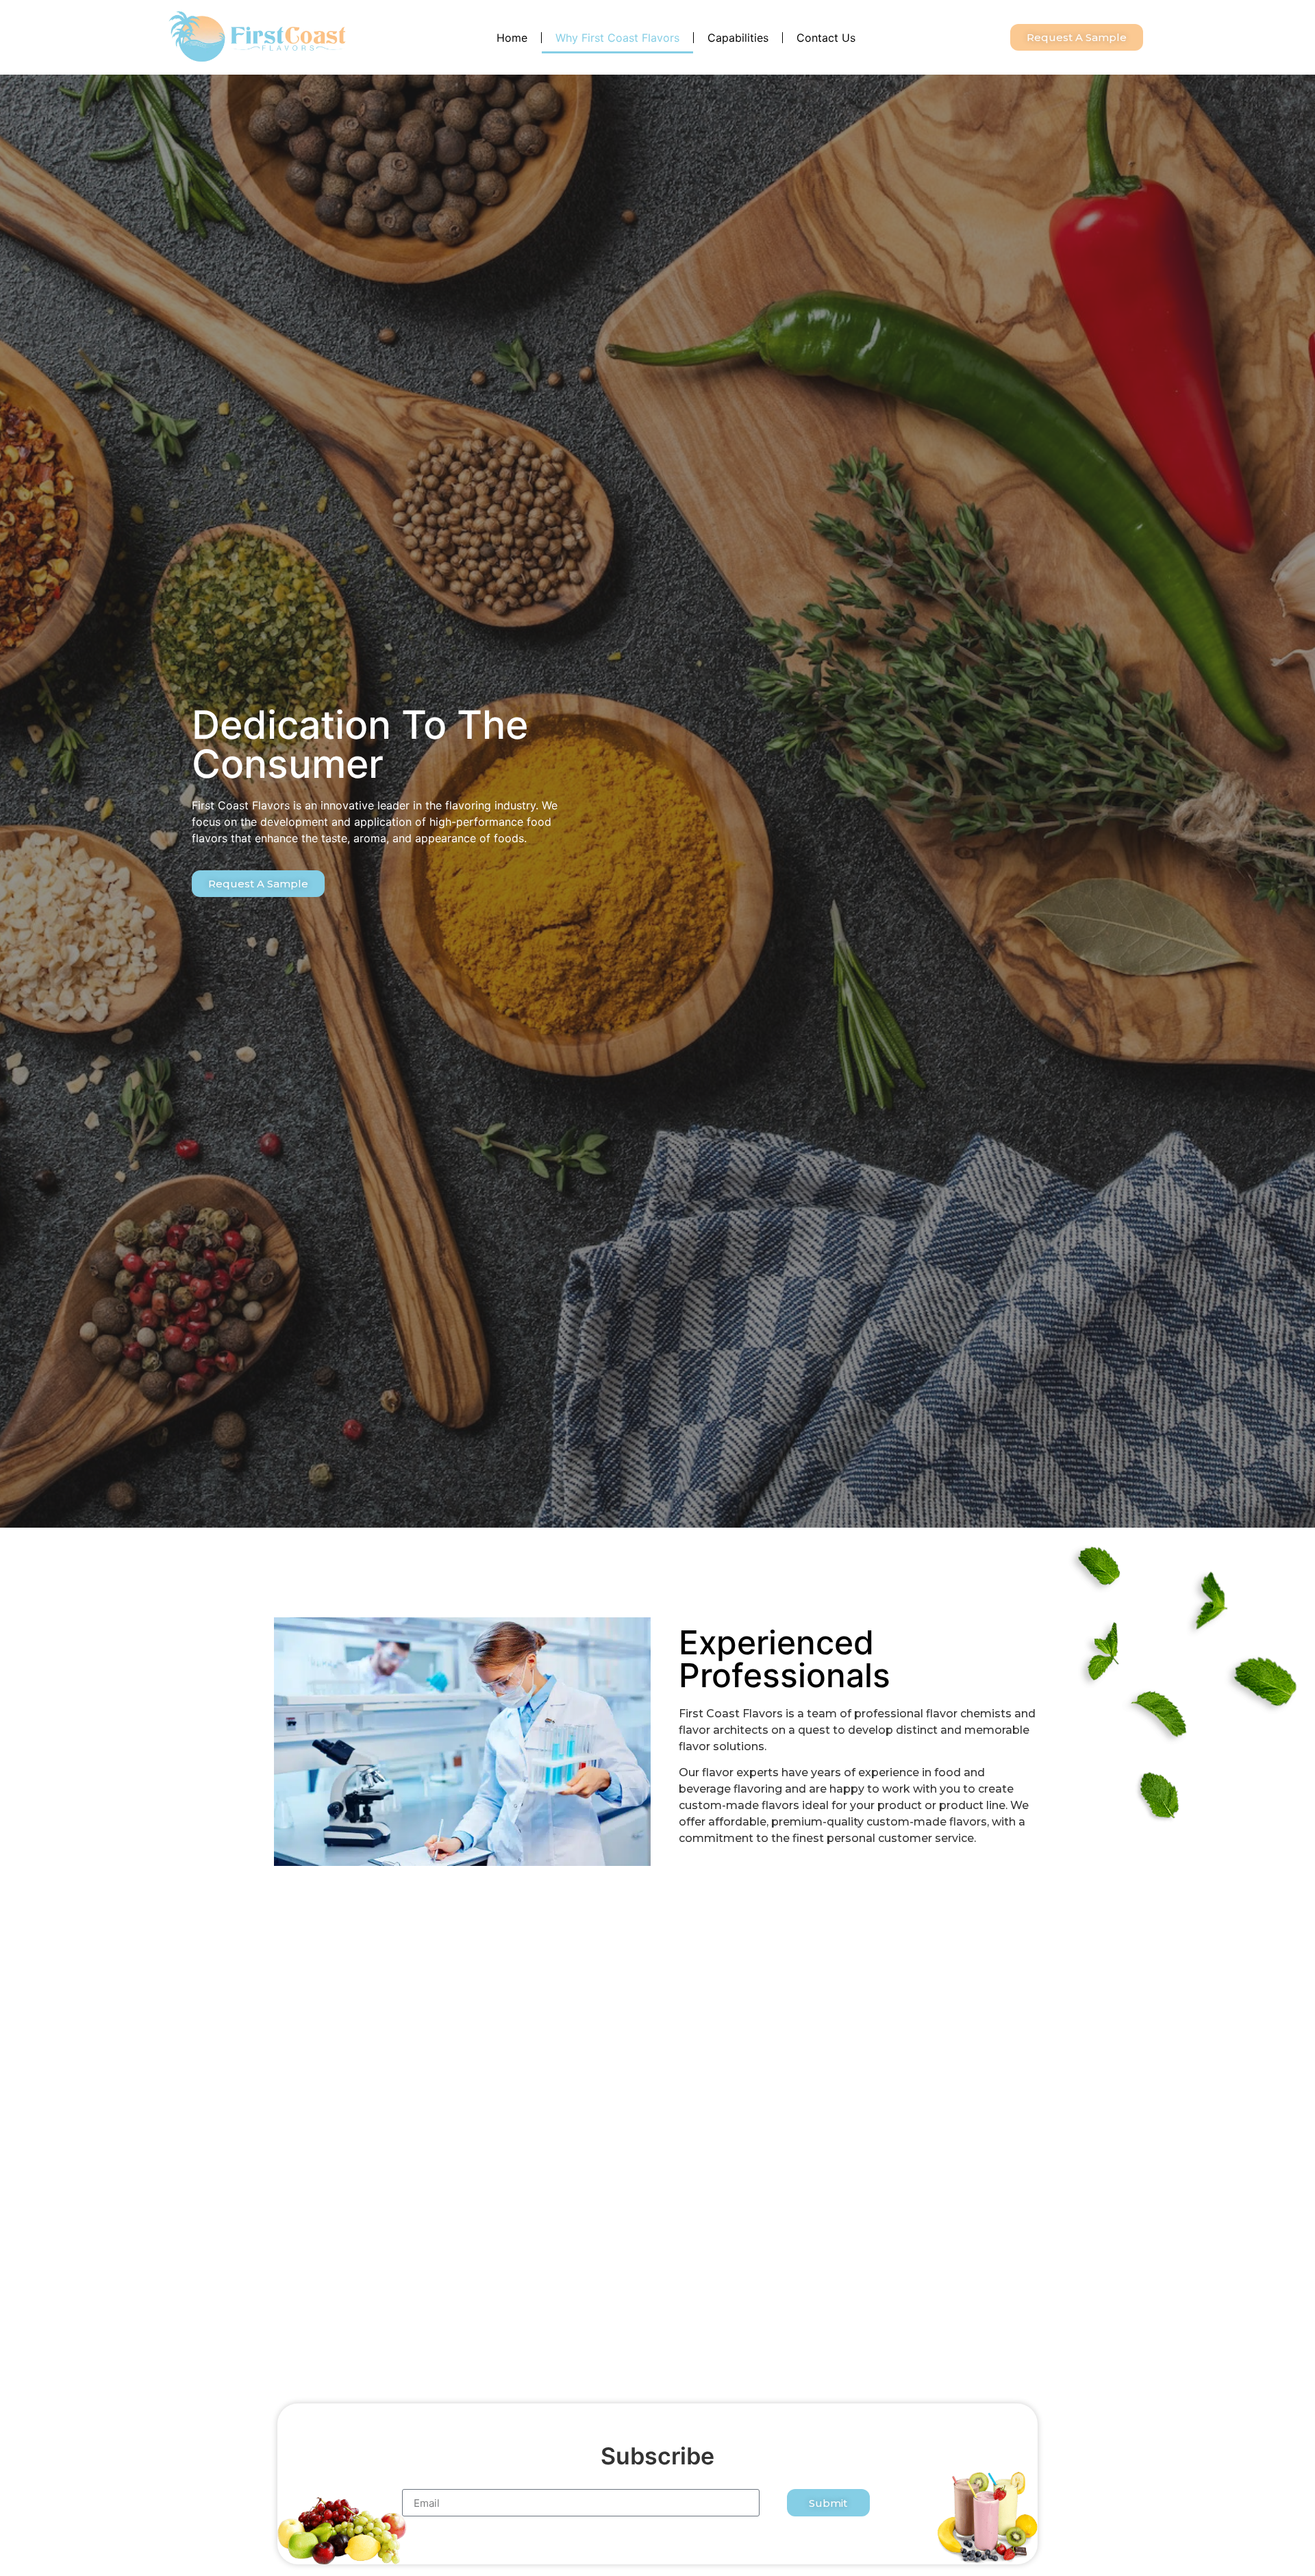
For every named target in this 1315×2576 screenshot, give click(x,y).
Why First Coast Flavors (617, 38)
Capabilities (738, 38)
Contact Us (826, 38)
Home (512, 38)
